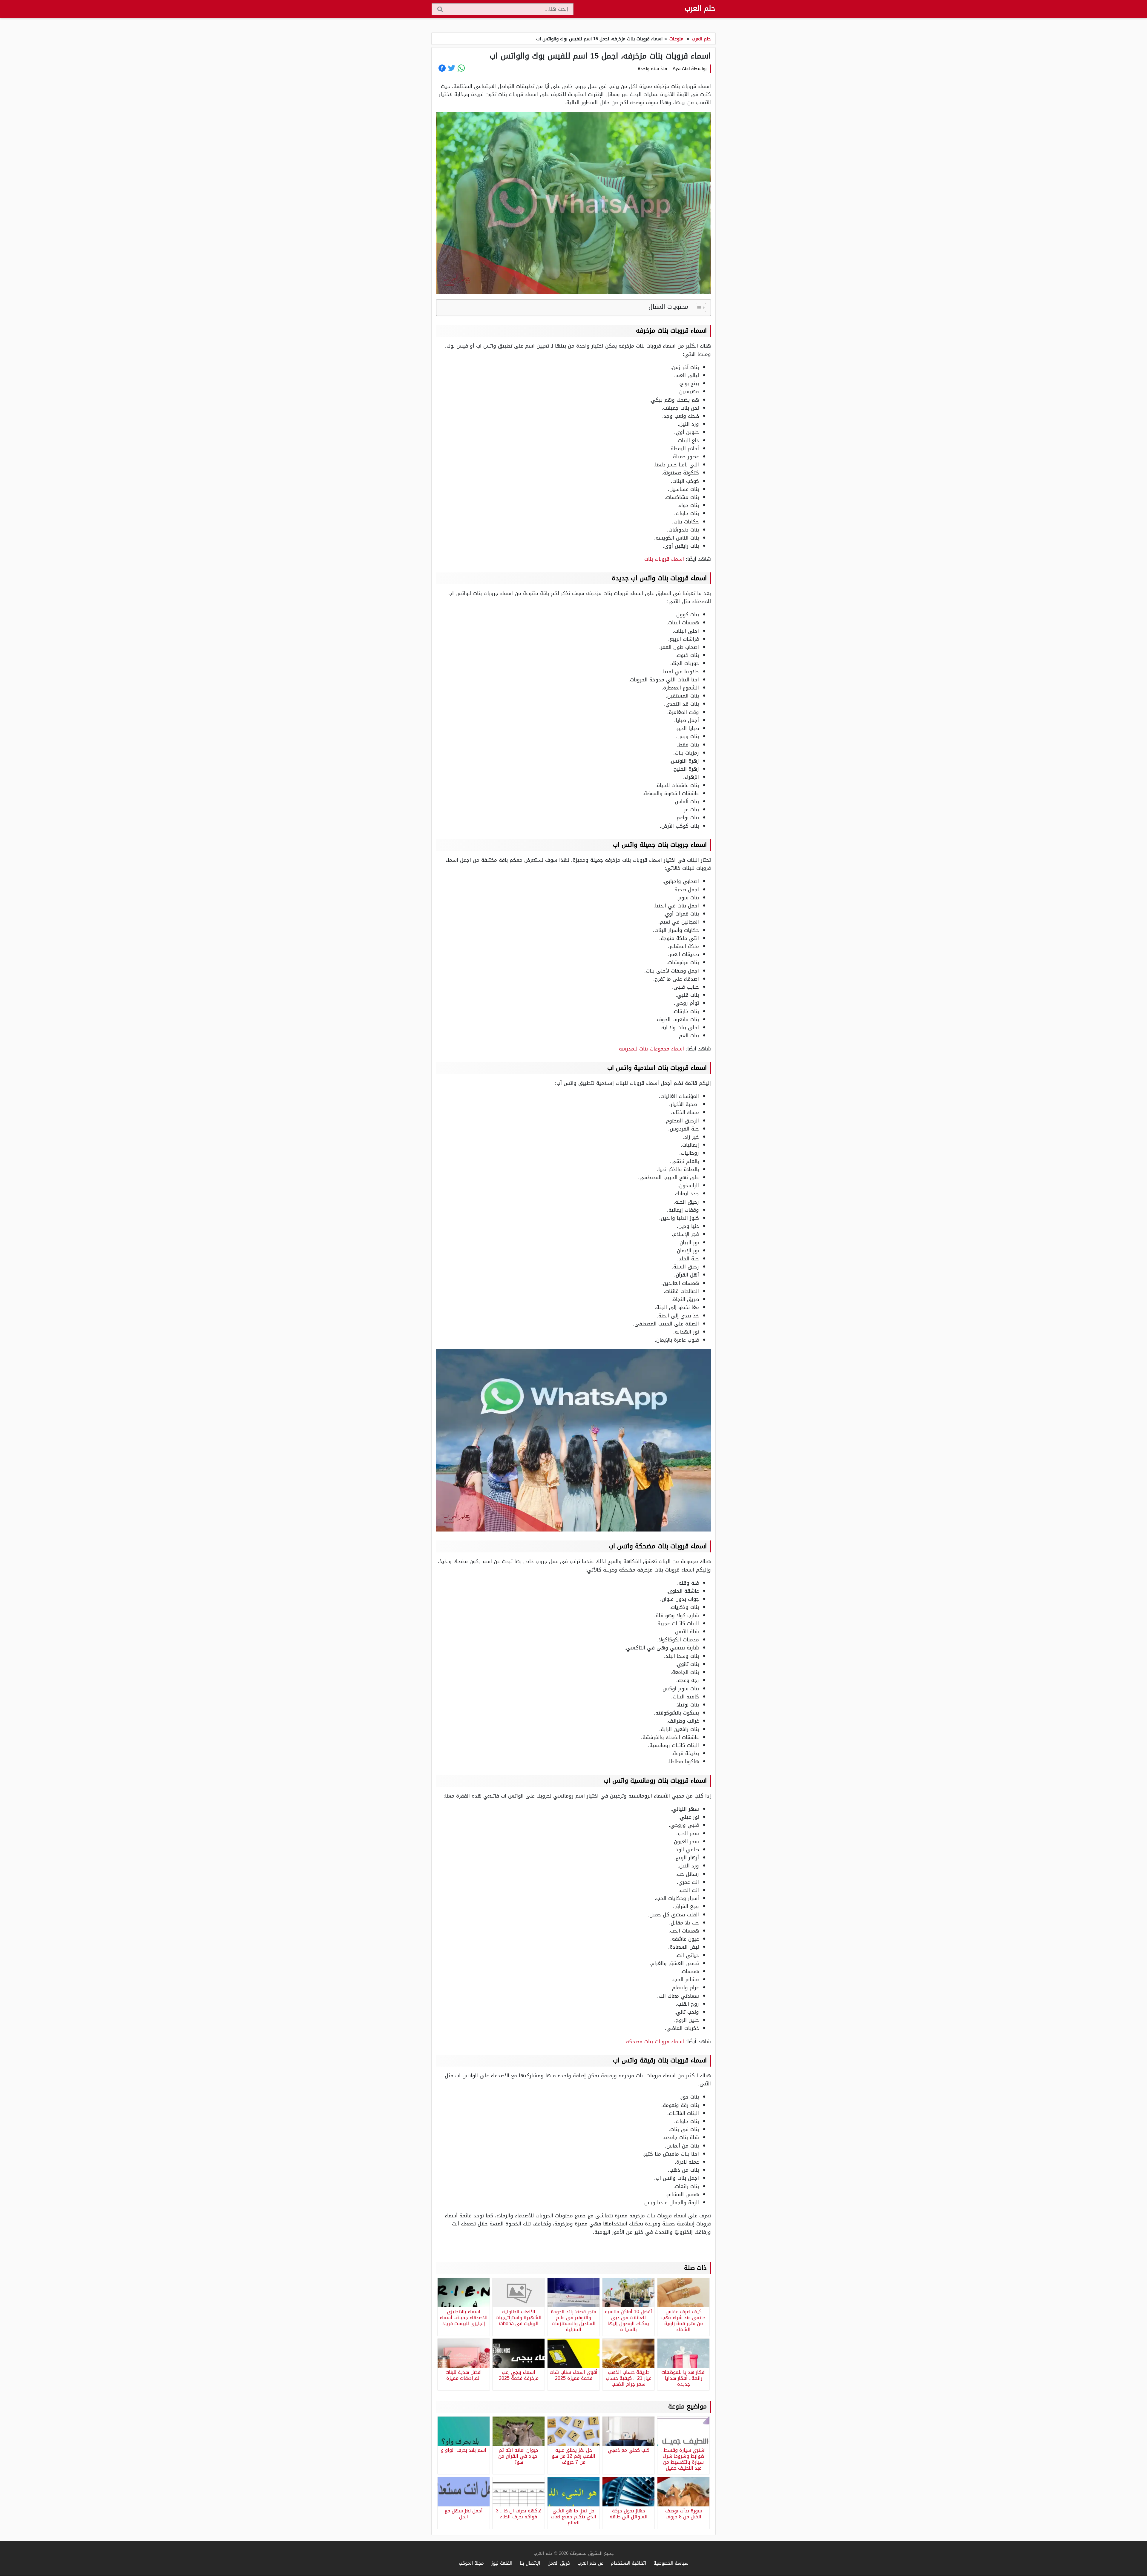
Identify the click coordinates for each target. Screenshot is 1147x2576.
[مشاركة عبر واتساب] (461, 68)
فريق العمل (559, 2563)
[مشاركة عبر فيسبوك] (442, 68)
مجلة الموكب (471, 2563)
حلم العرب (700, 8)
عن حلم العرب (590, 2563)
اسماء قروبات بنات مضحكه (656, 2042)
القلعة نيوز (502, 2563)
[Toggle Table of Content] (698, 308)
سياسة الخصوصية (671, 2563)
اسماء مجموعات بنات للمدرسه (651, 1049)
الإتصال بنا (530, 2563)
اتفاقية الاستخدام (628, 2563)
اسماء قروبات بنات (664, 559)
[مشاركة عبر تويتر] (452, 68)
